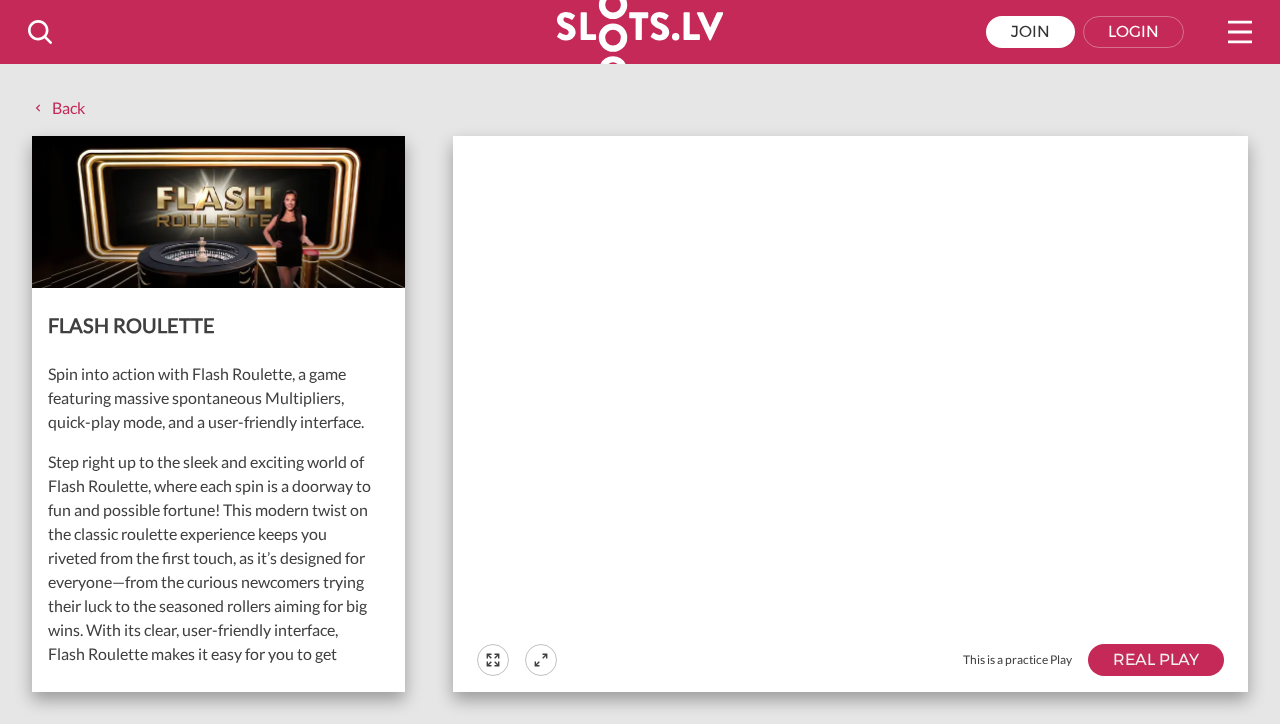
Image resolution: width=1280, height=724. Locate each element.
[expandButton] (541, 660)
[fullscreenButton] (493, 660)
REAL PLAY (1156, 659)
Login (1133, 31)
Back (68, 107)
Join (1030, 31)
